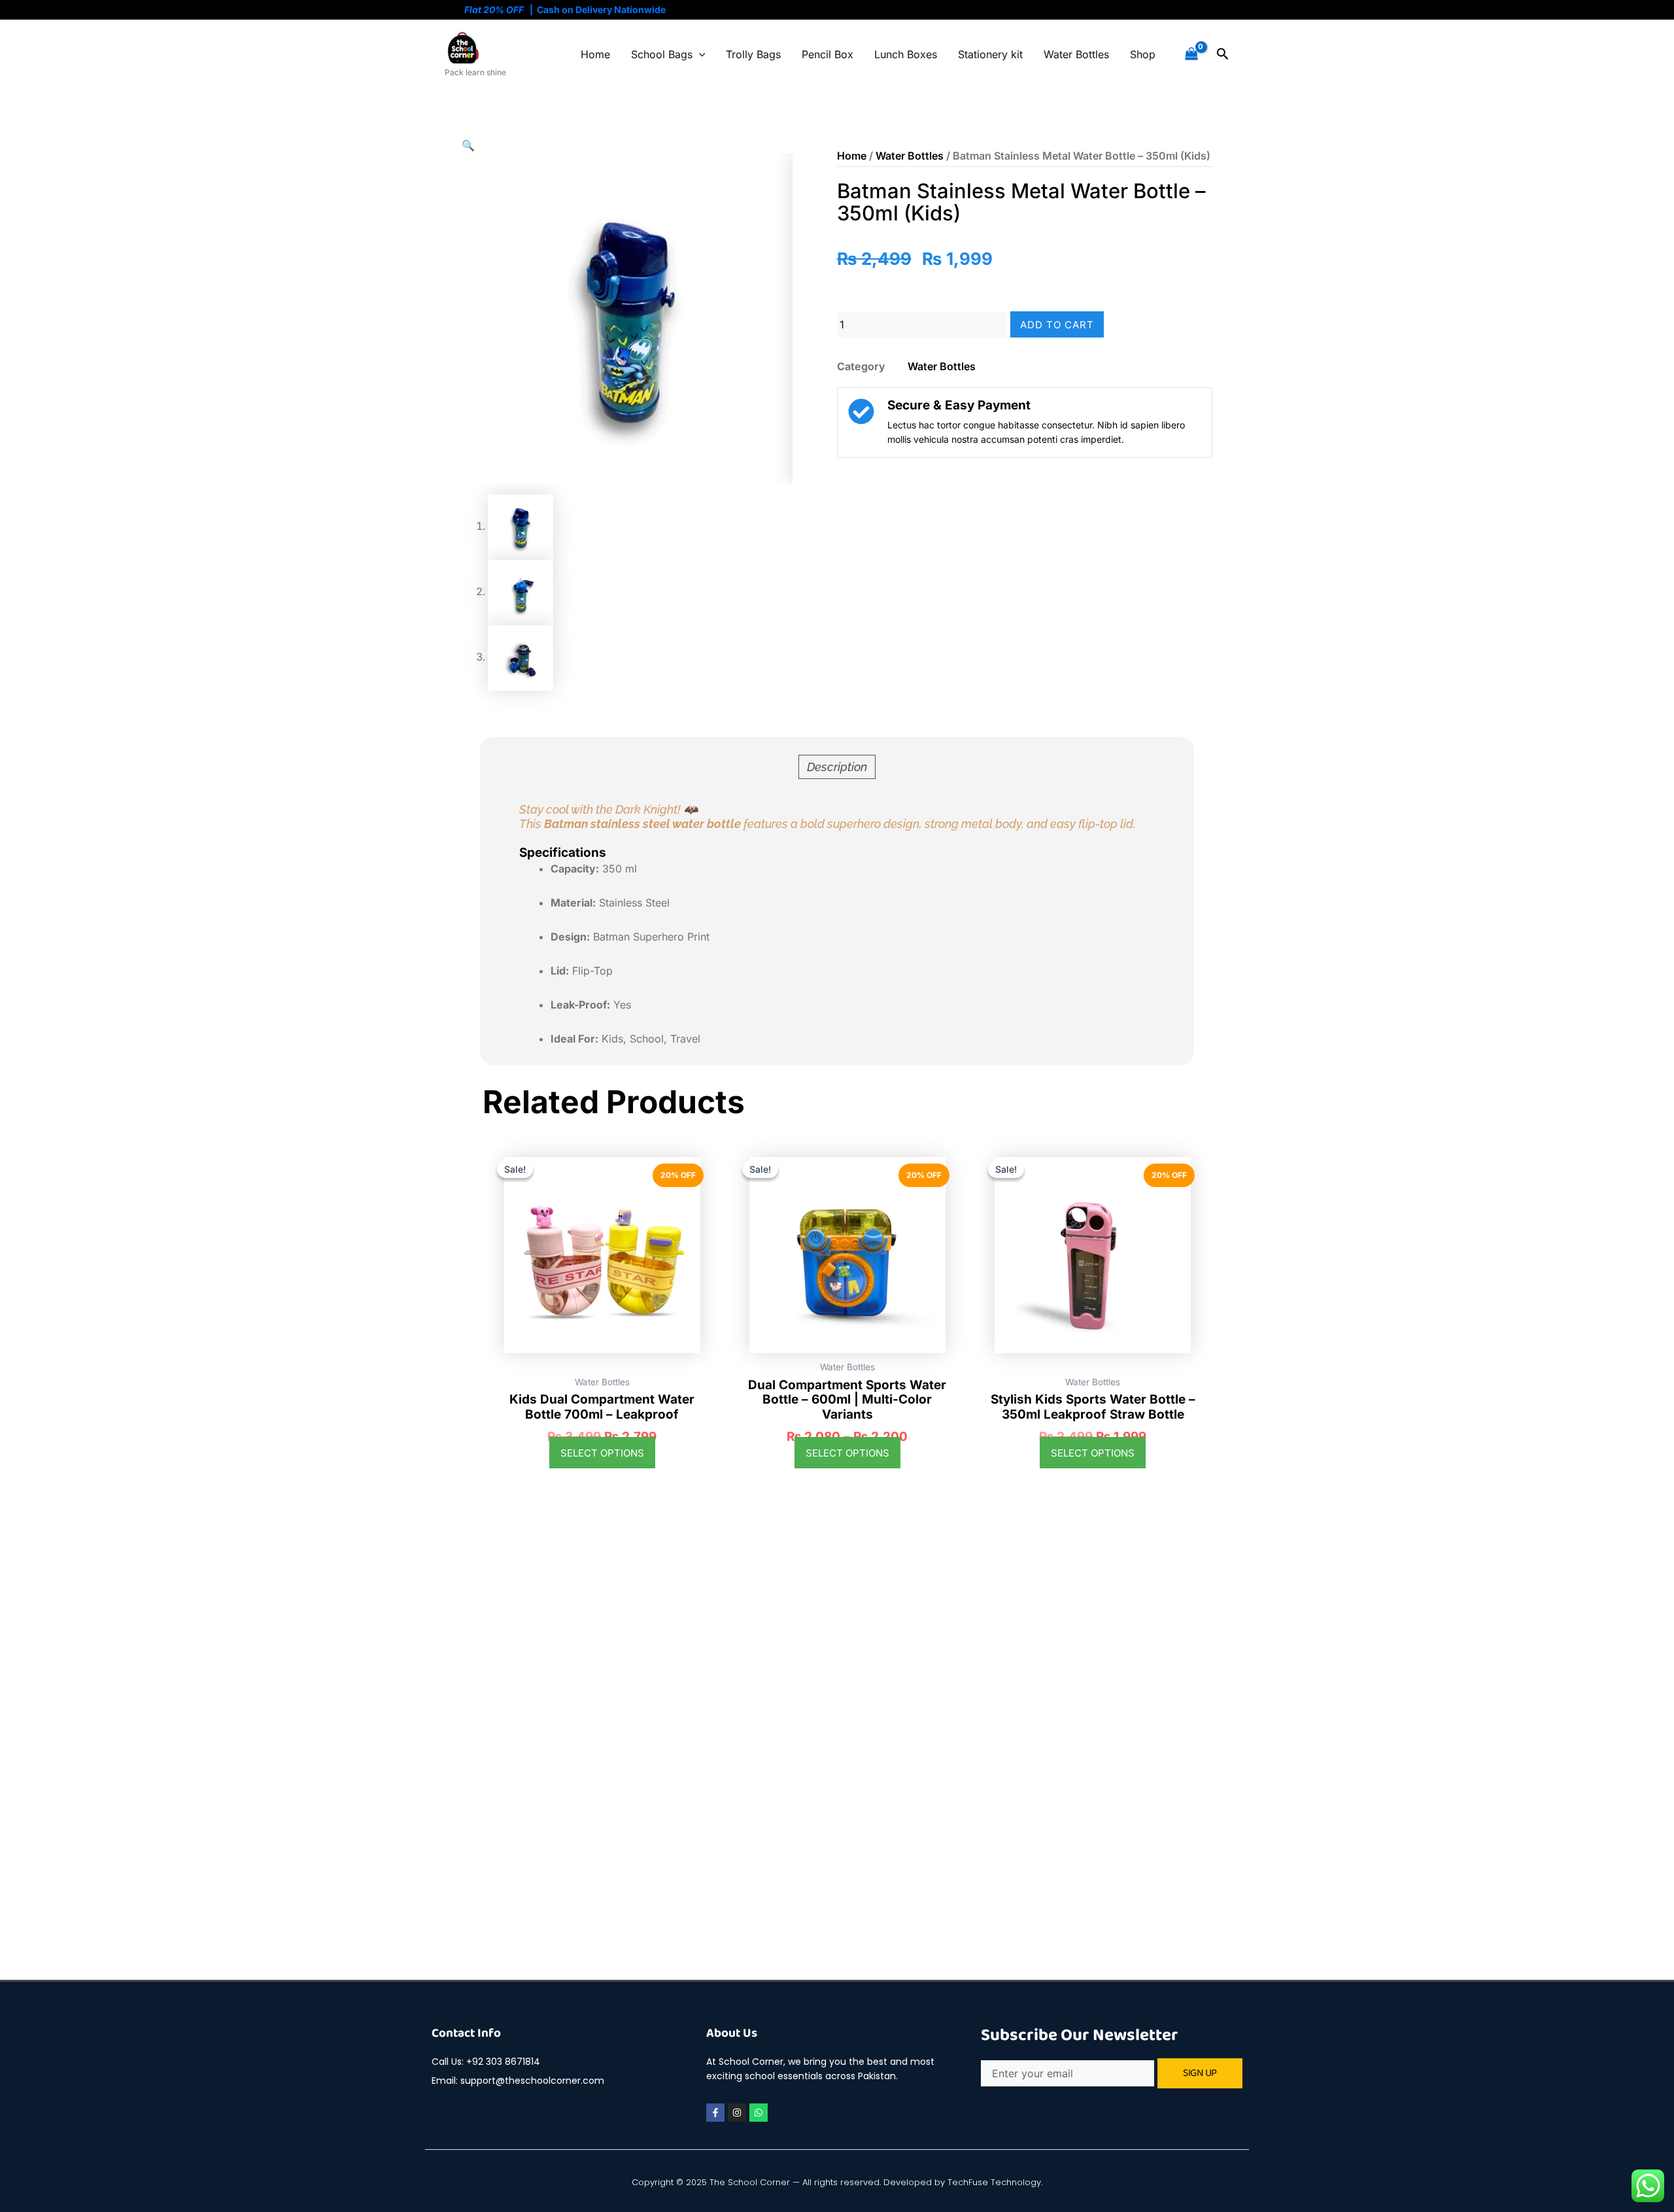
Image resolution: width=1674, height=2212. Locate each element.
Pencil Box (828, 54)
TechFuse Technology (994, 2182)
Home (595, 54)
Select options (602, 1453)
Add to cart (1057, 325)
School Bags (662, 54)
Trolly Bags (753, 54)
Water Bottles (1076, 54)
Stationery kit (990, 54)
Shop (1143, 54)
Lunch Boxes (906, 54)
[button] (699, 54)
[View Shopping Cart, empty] (1191, 54)
